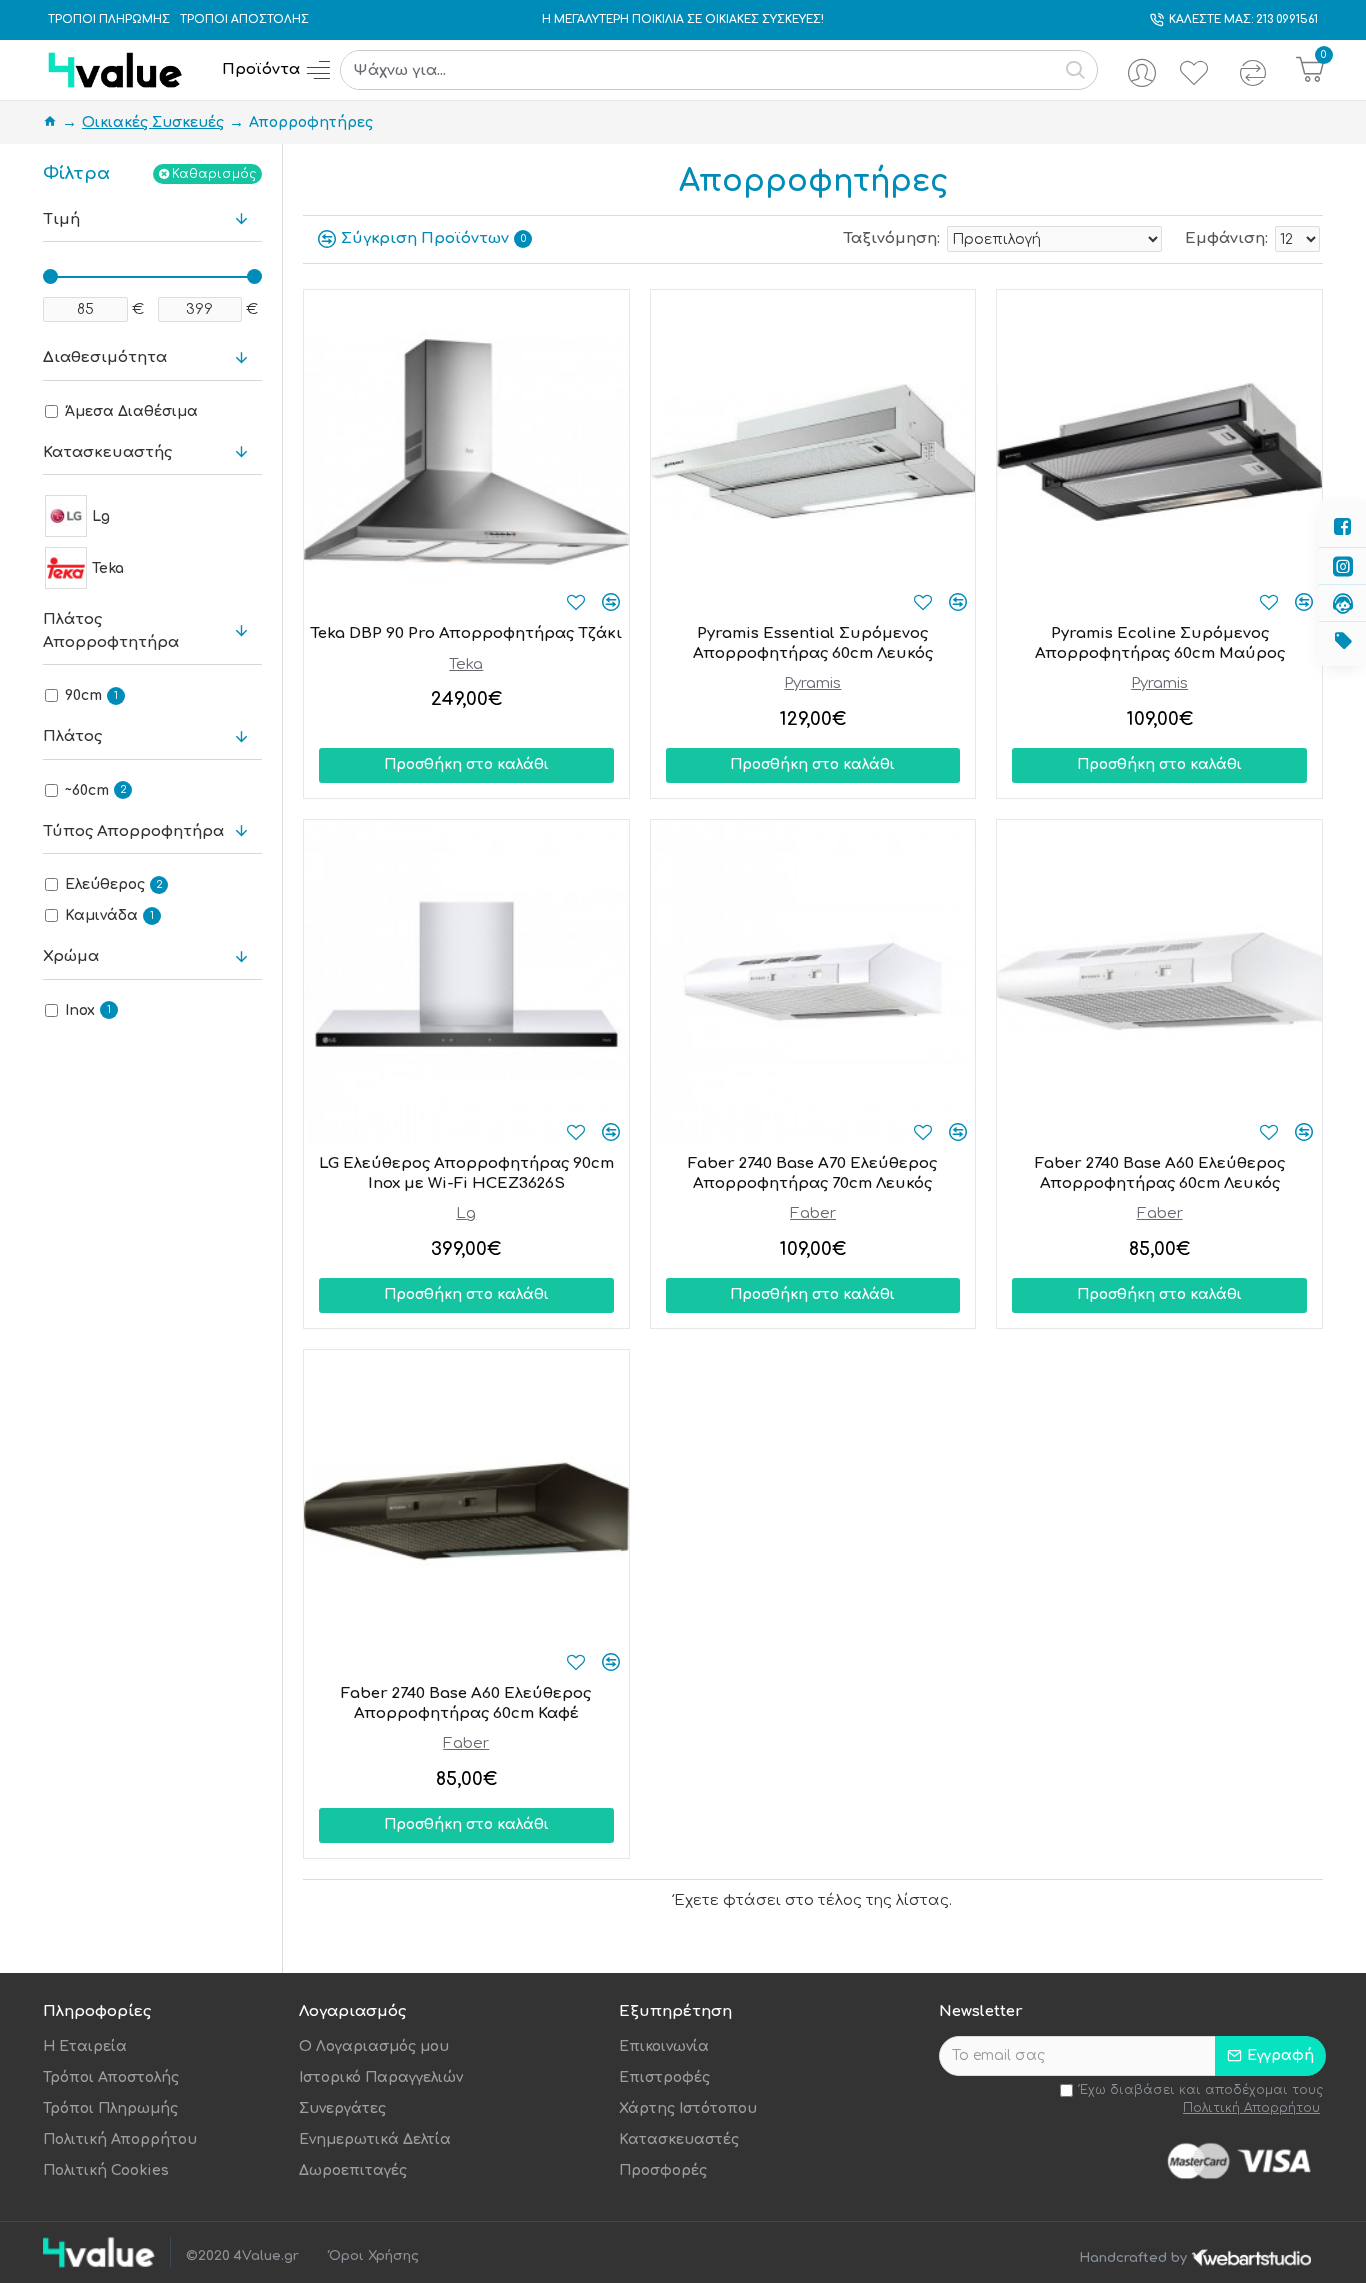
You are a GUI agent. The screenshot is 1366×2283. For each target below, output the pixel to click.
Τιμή (61, 219)
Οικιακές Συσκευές (153, 122)
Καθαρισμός (214, 174)
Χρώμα (71, 956)
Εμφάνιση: (1226, 238)
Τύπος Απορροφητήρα (133, 831)
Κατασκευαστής (107, 452)
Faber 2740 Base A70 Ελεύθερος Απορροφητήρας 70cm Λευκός (812, 1173)
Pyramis (812, 683)
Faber (813, 1213)
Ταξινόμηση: (891, 238)
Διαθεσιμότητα (105, 357)
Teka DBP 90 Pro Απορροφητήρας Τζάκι (466, 633)
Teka (466, 664)
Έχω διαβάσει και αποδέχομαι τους (1201, 2099)
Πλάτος (72, 736)
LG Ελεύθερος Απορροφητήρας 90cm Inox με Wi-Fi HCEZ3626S (466, 1173)
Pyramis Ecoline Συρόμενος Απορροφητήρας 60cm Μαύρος (1160, 643)
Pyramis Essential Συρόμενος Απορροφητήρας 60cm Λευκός (813, 643)
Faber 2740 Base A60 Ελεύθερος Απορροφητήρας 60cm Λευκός (1160, 1173)
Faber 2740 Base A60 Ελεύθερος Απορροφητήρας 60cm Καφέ (466, 1703)
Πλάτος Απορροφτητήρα (111, 631)
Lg (466, 1213)
